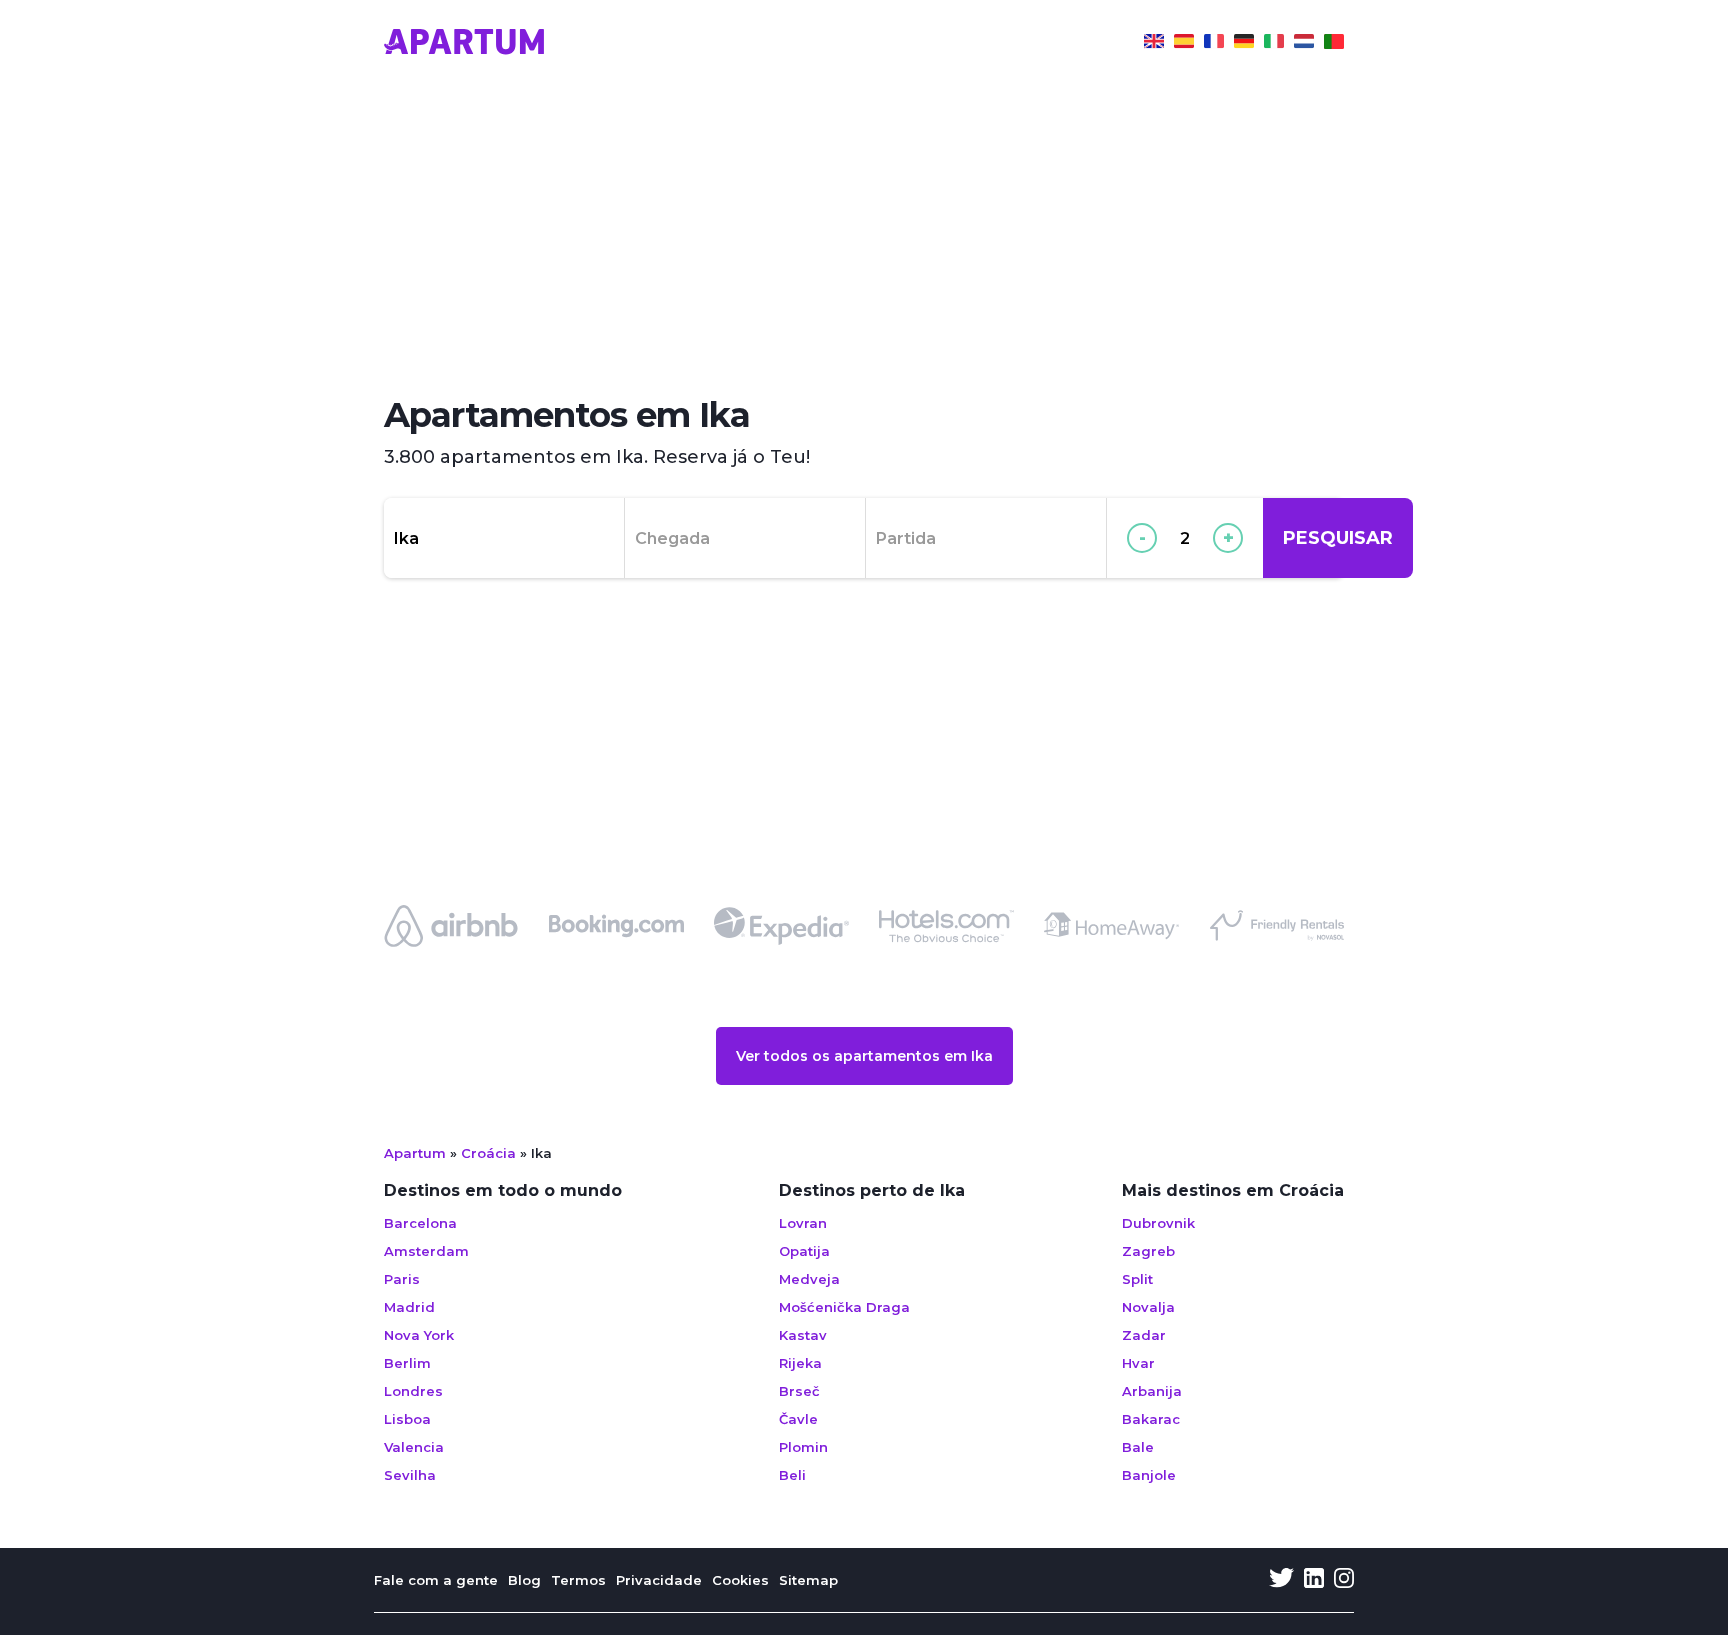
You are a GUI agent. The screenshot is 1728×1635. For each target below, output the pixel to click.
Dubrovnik (1158, 1223)
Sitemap (808, 1580)
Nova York (419, 1335)
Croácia (488, 1153)
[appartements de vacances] (1214, 44)
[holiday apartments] (1154, 44)
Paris (402, 1279)
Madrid (409, 1307)
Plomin (803, 1447)
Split (1137, 1279)
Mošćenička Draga (844, 1307)
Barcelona (420, 1223)
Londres (413, 1391)
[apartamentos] (1334, 44)
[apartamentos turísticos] (1184, 44)
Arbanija (1152, 1391)
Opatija (804, 1251)
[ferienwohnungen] (1244, 44)
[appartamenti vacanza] (1274, 44)
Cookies (740, 1580)
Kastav (803, 1335)
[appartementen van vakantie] (1304, 44)
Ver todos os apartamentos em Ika (864, 1056)
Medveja (809, 1279)
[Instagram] (1344, 1580)
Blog (524, 1580)
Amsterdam (426, 1251)
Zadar (1144, 1335)
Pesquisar (1338, 538)
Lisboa (407, 1419)
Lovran (803, 1223)
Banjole (1149, 1475)
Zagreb (1148, 1251)
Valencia (414, 1447)
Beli (792, 1475)
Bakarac (1151, 1419)
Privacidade (659, 1580)
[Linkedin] (1314, 1580)
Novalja (1148, 1307)
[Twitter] (1281, 1580)
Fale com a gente (436, 1580)
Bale (1138, 1447)
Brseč (799, 1391)
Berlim (407, 1363)
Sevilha (410, 1475)
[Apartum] (464, 44)
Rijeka (800, 1363)
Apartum (415, 1153)
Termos (578, 1580)
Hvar (1138, 1363)
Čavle (798, 1419)
